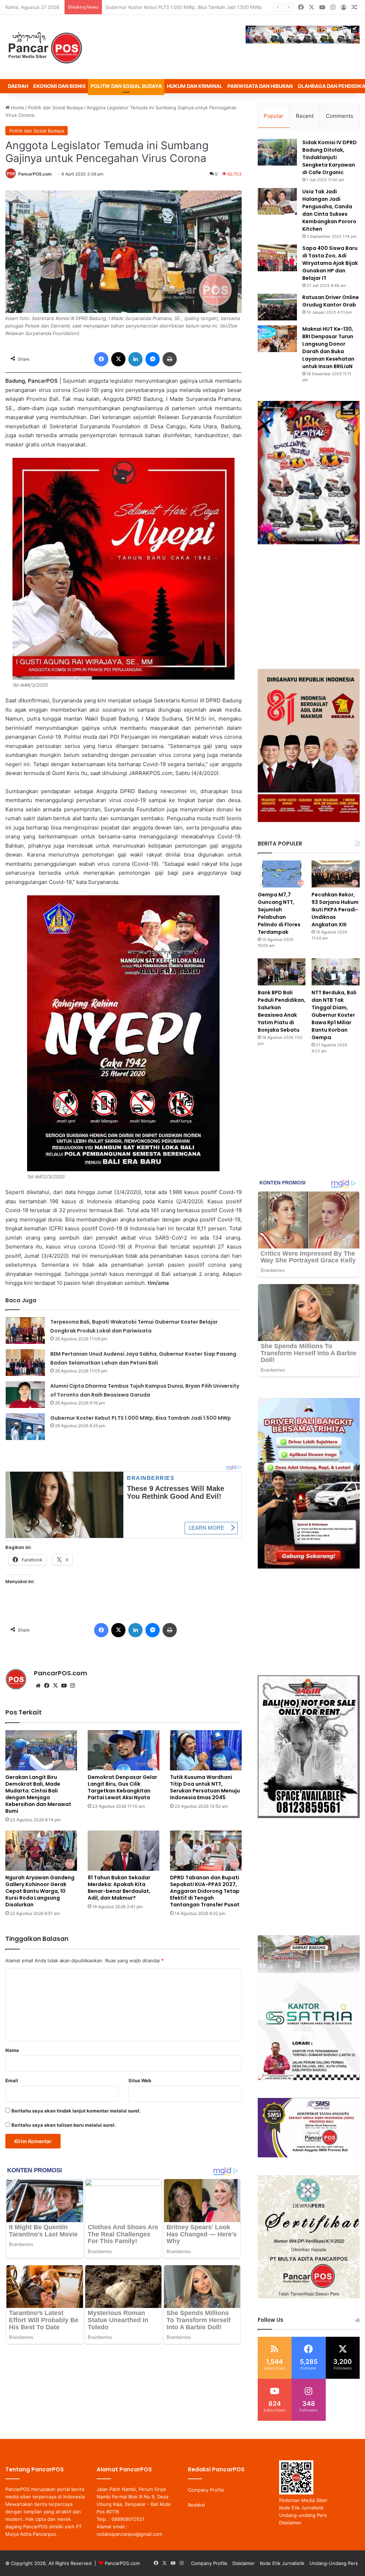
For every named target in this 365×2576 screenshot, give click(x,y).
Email (12, 2080)
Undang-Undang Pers (334, 2563)
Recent (305, 116)
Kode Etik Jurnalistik (301, 2508)
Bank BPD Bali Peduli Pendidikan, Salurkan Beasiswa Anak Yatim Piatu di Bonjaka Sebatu (282, 1011)
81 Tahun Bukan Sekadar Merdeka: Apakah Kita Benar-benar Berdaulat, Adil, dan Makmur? (119, 1888)
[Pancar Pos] (44, 47)
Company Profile (206, 2490)
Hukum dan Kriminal (195, 86)
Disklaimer (290, 2523)
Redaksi (196, 2505)
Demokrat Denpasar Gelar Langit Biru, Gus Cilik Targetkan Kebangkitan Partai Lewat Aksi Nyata (122, 1787)
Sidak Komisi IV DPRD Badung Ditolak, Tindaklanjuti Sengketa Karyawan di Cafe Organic (330, 157)
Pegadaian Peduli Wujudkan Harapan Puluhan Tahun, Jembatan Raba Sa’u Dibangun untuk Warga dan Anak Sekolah (233, 7)
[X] (55, 1686)
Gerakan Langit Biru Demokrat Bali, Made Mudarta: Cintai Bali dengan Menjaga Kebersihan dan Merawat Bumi (38, 1794)
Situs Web (140, 2080)
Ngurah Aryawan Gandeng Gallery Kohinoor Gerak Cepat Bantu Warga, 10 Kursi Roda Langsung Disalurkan (40, 1891)
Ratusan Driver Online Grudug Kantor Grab (331, 301)
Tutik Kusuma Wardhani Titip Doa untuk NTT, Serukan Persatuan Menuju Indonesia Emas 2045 (205, 1787)
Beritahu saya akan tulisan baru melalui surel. (64, 2125)
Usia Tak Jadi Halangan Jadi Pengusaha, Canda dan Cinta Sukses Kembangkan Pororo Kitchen (329, 210)
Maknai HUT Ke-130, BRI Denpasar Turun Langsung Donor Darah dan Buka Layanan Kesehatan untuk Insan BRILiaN (328, 348)
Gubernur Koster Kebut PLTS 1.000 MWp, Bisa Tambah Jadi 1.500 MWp (141, 1418)
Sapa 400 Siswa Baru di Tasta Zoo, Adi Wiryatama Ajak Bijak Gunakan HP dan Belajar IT (330, 263)
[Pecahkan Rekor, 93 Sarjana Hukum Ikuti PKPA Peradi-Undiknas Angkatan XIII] (336, 874)
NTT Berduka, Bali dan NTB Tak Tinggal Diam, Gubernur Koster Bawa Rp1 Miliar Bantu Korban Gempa (334, 1015)
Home (17, 108)
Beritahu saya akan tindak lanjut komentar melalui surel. (76, 2111)
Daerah (18, 86)
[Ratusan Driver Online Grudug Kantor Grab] (277, 307)
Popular (274, 116)
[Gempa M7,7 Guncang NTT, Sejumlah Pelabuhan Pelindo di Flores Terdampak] (282, 874)
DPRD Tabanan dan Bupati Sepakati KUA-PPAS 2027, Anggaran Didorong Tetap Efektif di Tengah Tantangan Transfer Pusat (205, 1891)
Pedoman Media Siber (303, 2500)
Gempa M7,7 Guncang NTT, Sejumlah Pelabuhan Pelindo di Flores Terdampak (279, 913)
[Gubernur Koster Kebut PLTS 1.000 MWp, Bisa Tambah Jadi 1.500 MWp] (25, 1427)
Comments (340, 116)
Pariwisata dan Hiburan (260, 86)
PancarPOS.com (35, 174)
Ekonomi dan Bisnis (59, 86)
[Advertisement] (309, 607)
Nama (12, 2050)
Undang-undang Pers (303, 2515)
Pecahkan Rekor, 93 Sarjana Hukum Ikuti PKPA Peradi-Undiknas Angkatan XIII (335, 910)
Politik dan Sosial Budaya (126, 86)
